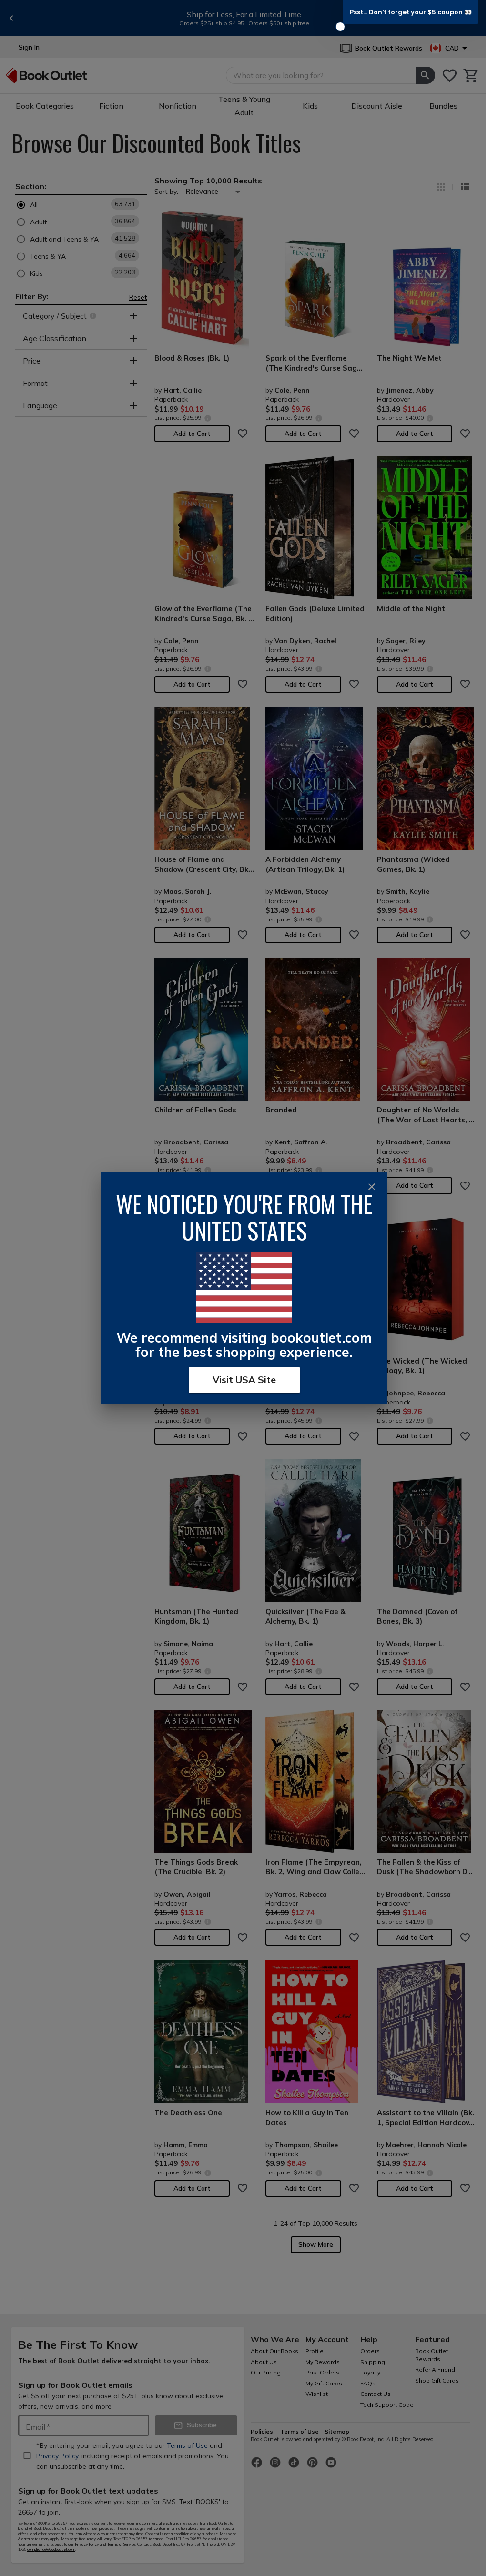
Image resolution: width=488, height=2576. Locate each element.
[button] (411, 12)
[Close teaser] (340, 27)
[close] (372, 1187)
